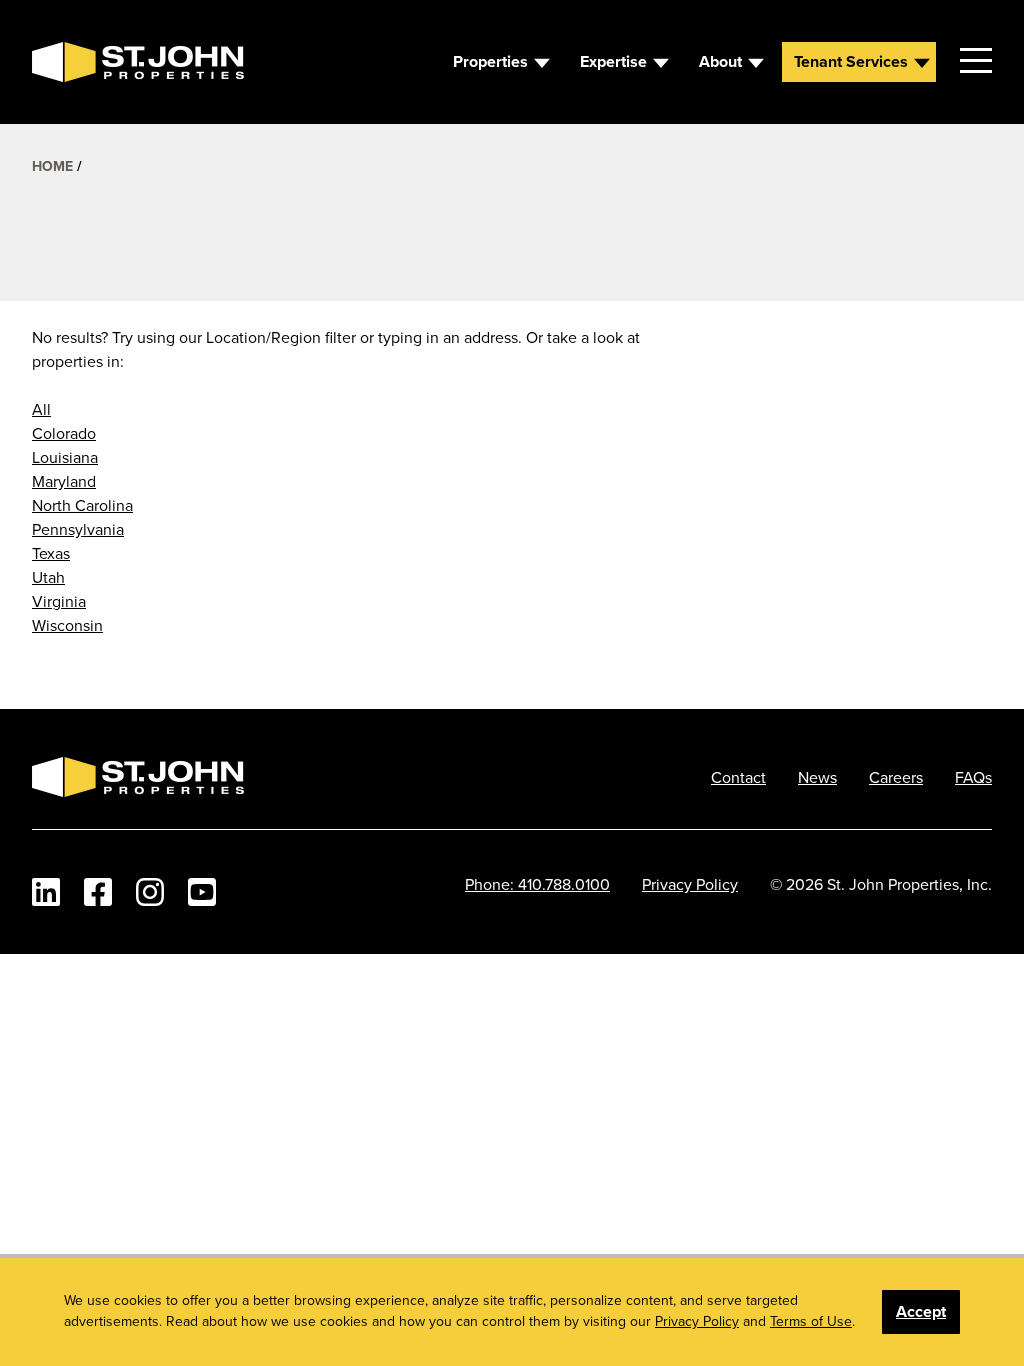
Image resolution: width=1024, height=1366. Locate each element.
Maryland (64, 481)
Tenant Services (851, 61)
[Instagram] (150, 892)
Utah (48, 577)
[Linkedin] (46, 892)
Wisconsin (67, 625)
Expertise (613, 61)
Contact (738, 777)
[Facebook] (98, 892)
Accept (921, 1311)
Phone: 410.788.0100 (537, 884)
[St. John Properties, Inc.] (64, 62)
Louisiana (65, 457)
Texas (51, 553)
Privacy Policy (690, 884)
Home (52, 166)
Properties (490, 61)
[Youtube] (202, 892)
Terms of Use (811, 1321)
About (720, 61)
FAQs (973, 777)
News (817, 777)
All (41, 409)
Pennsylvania (78, 529)
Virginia (59, 601)
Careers (896, 777)
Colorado (64, 433)
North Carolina (82, 505)
